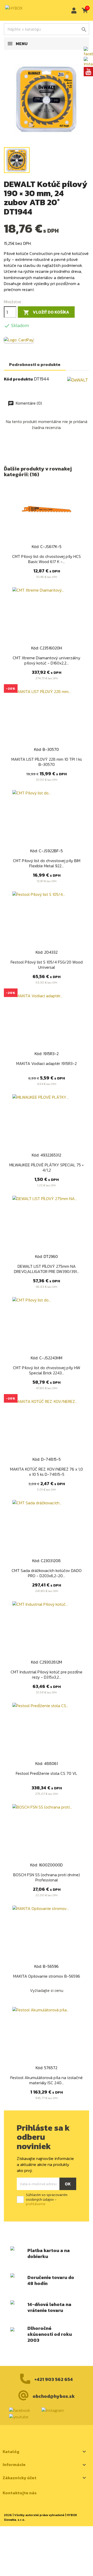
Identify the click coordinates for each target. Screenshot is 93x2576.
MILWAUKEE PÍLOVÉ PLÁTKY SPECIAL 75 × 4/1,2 (47, 1167)
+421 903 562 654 (54, 2379)
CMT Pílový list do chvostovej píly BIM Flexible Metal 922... (47, 863)
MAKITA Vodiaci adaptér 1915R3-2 (47, 1063)
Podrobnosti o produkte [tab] (35, 364)
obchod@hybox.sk (54, 2396)
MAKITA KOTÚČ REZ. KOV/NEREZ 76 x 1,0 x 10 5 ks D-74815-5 (47, 1472)
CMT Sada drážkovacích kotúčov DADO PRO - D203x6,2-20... (47, 1573)
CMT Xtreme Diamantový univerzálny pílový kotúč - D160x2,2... (47, 660)
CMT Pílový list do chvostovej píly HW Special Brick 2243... (47, 1370)
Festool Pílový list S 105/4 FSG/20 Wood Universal (47, 965)
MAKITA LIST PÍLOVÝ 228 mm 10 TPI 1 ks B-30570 (47, 762)
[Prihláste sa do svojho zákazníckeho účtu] (73, 11)
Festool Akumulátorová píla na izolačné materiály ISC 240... (47, 2080)
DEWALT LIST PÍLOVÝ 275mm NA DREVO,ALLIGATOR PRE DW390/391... (47, 1269)
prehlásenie (36, 2204)
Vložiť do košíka (46, 312)
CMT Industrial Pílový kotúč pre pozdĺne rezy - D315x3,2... (47, 1674)
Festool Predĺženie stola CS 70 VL (47, 1773)
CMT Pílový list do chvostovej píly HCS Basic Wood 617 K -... (47, 559)
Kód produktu (18, 379)
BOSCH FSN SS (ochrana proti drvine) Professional (47, 1877)
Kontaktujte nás (20, 2493)
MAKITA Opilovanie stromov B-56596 (47, 1976)
